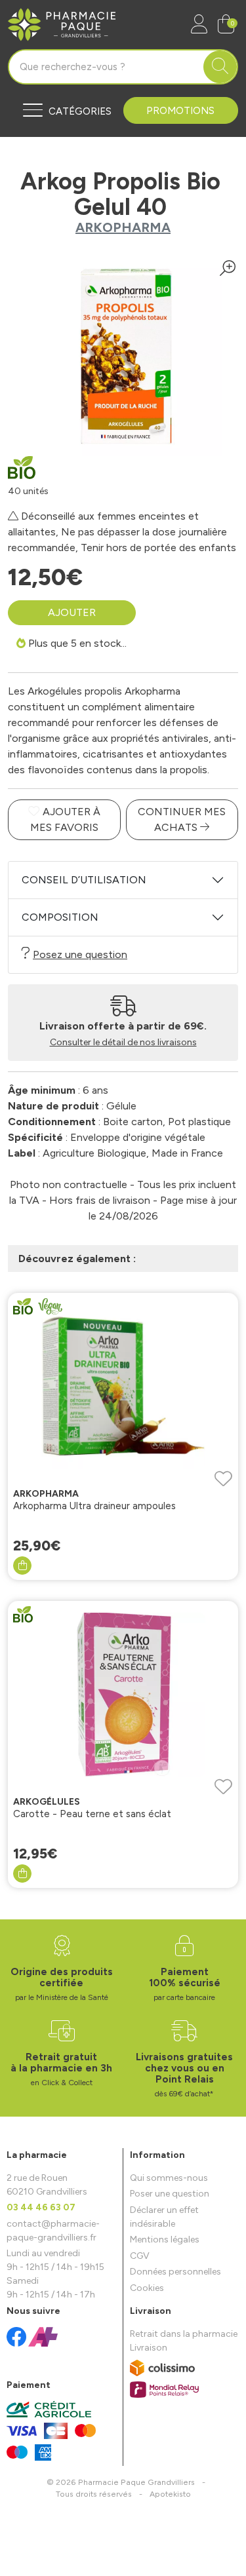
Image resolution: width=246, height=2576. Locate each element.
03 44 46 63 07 (41, 2207)
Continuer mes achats (182, 819)
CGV (140, 2256)
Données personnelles (175, 2272)
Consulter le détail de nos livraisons (123, 1042)
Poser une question (170, 2194)
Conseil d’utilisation (84, 880)
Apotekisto (170, 2494)
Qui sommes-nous (169, 2178)
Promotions (180, 111)
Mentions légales (165, 2240)
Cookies (147, 2288)
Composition (60, 917)
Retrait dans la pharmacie (184, 2334)
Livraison (149, 2348)
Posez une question (80, 954)
